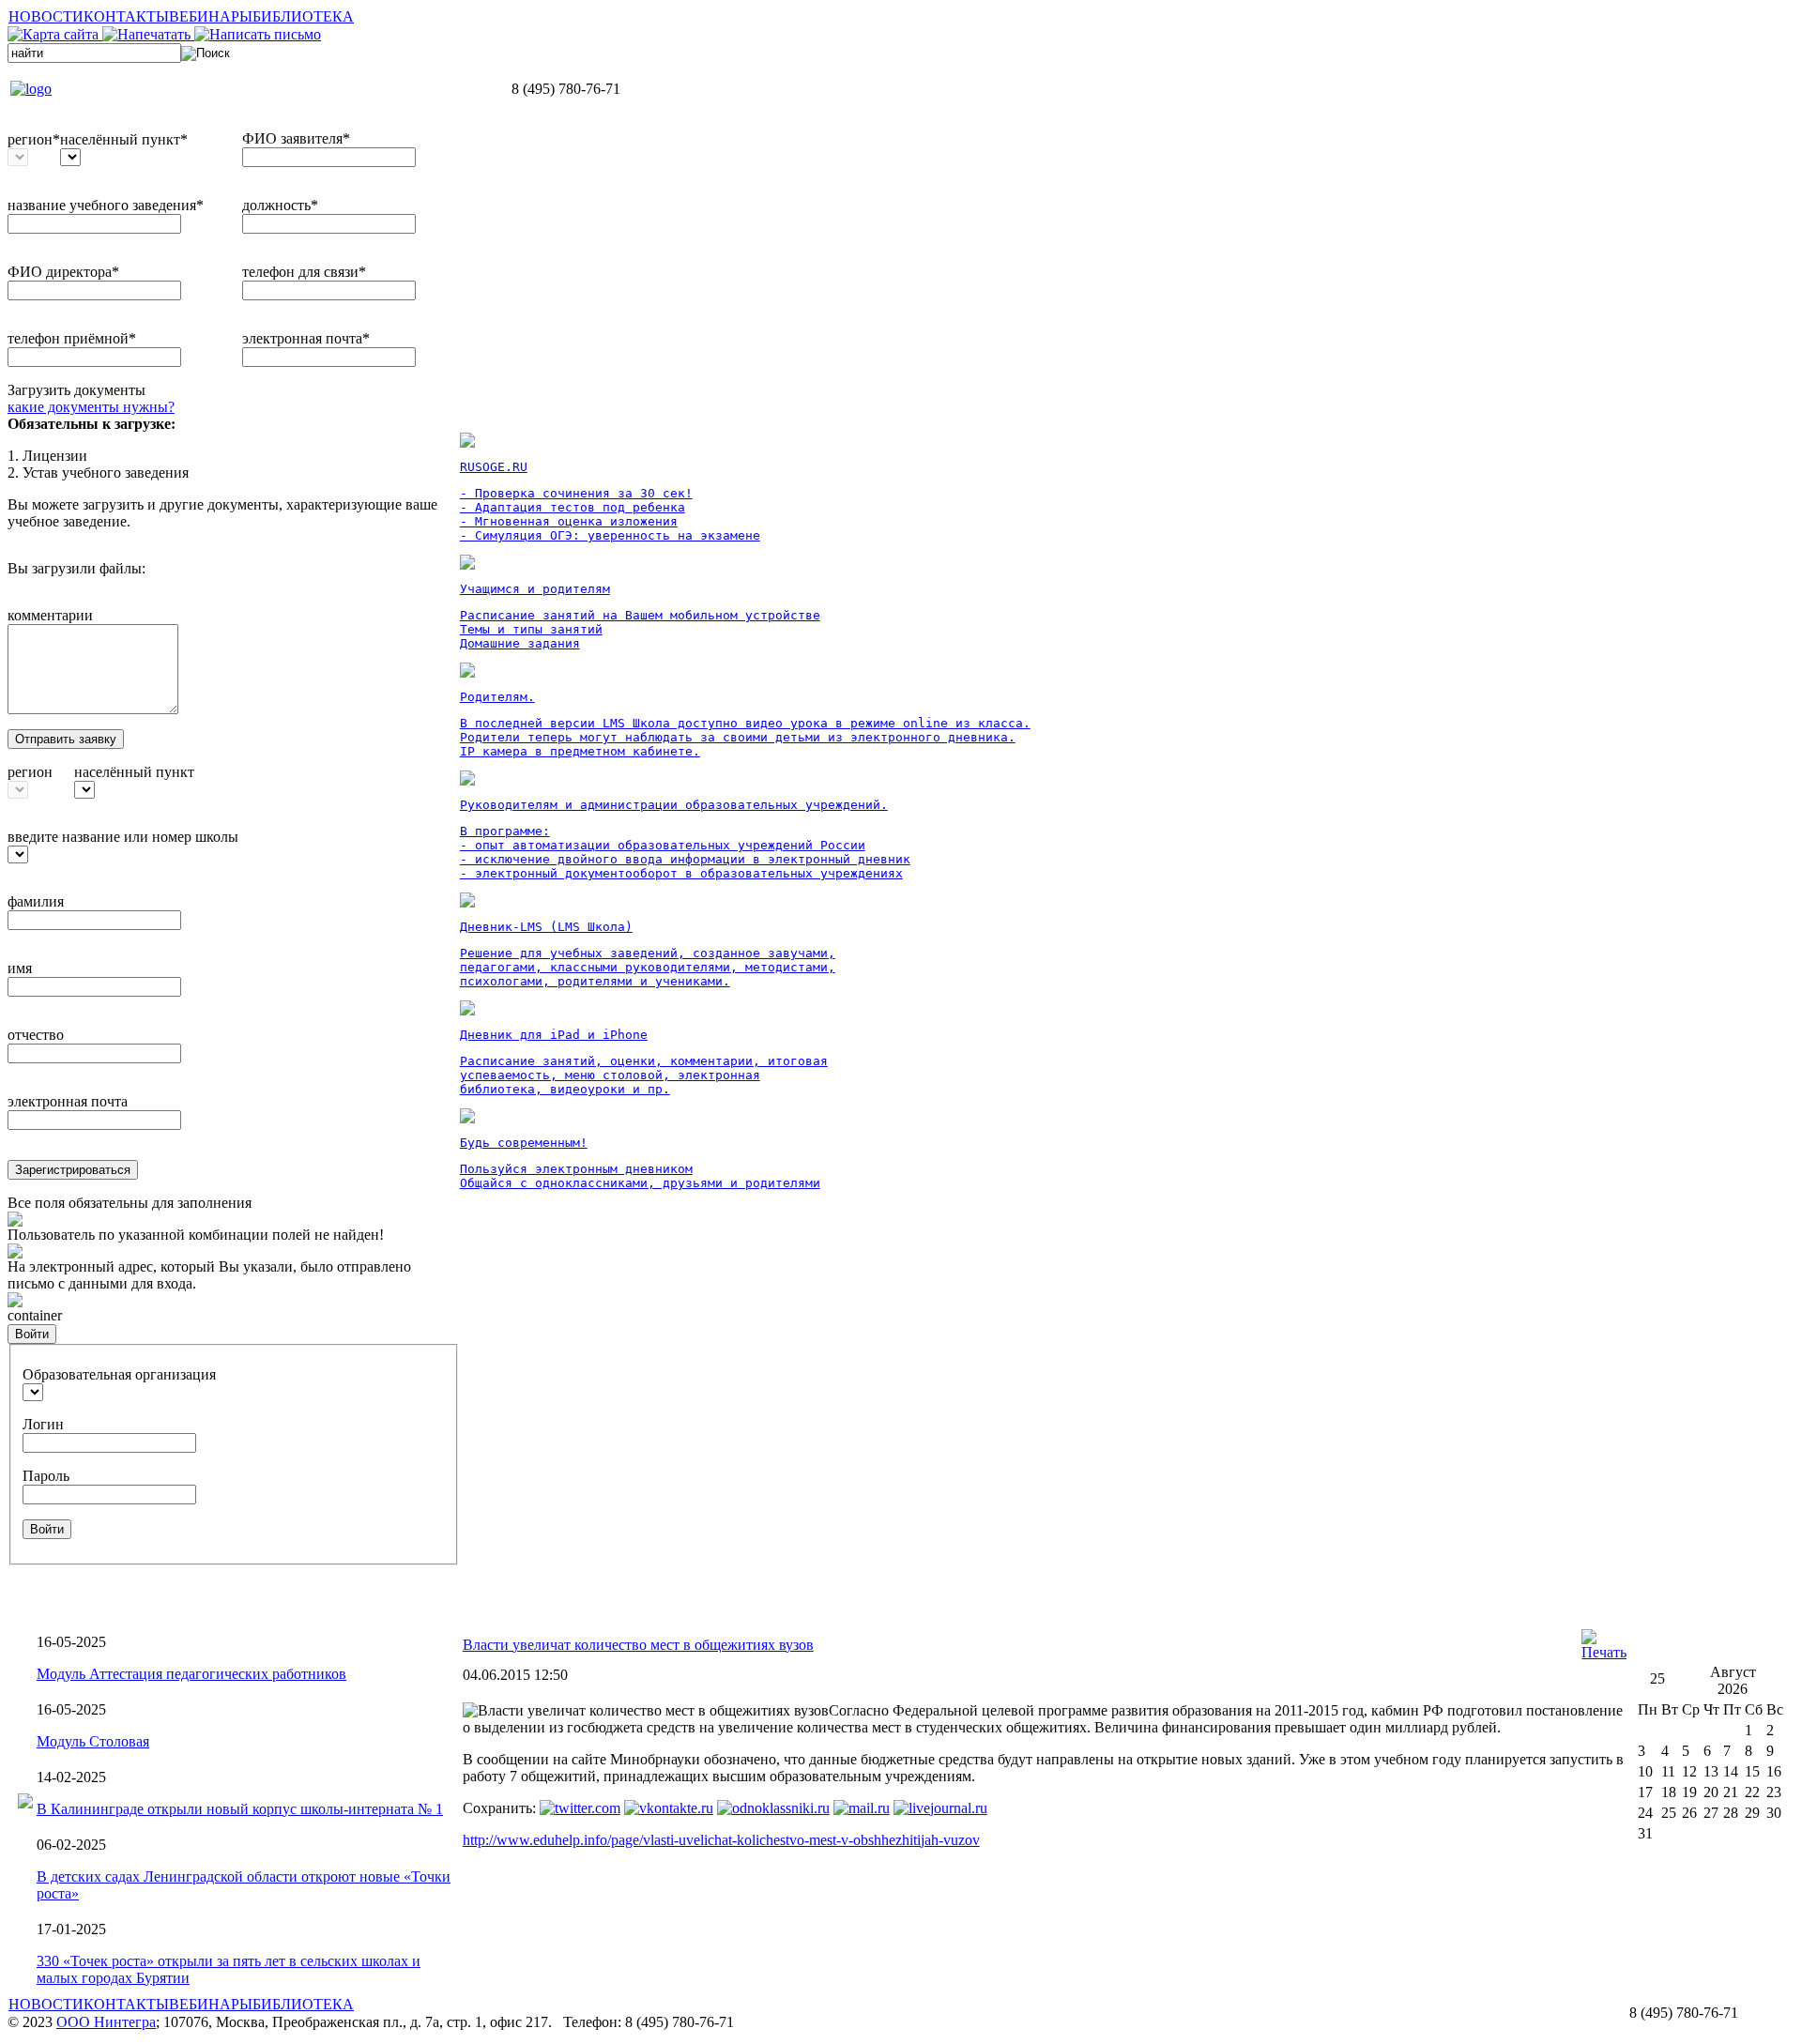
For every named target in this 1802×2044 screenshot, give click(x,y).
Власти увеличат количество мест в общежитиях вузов (638, 1645)
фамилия (36, 901)
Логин (43, 1424)
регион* (34, 139)
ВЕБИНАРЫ (211, 16)
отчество (36, 1035)
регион (30, 772)
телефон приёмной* (72, 338)
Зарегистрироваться (73, 1170)
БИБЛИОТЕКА (303, 16)
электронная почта (68, 1101)
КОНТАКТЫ (126, 16)
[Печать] (1604, 1652)
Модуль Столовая (93, 1741)
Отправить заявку (66, 739)
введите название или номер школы (123, 837)
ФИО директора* (63, 272)
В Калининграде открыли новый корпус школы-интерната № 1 (240, 1809)
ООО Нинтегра (106, 2022)
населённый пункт (134, 772)
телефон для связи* (304, 272)
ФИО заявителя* (296, 138)
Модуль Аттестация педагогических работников (191, 1674)
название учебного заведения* (106, 205)
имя (20, 968)
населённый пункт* (124, 139)
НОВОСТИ (46, 16)
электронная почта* (306, 338)
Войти (32, 1334)
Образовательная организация (119, 1374)
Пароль (46, 1476)
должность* (280, 205)
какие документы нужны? (91, 407)
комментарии (50, 615)
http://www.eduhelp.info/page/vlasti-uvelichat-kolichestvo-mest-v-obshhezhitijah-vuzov (721, 1840)
